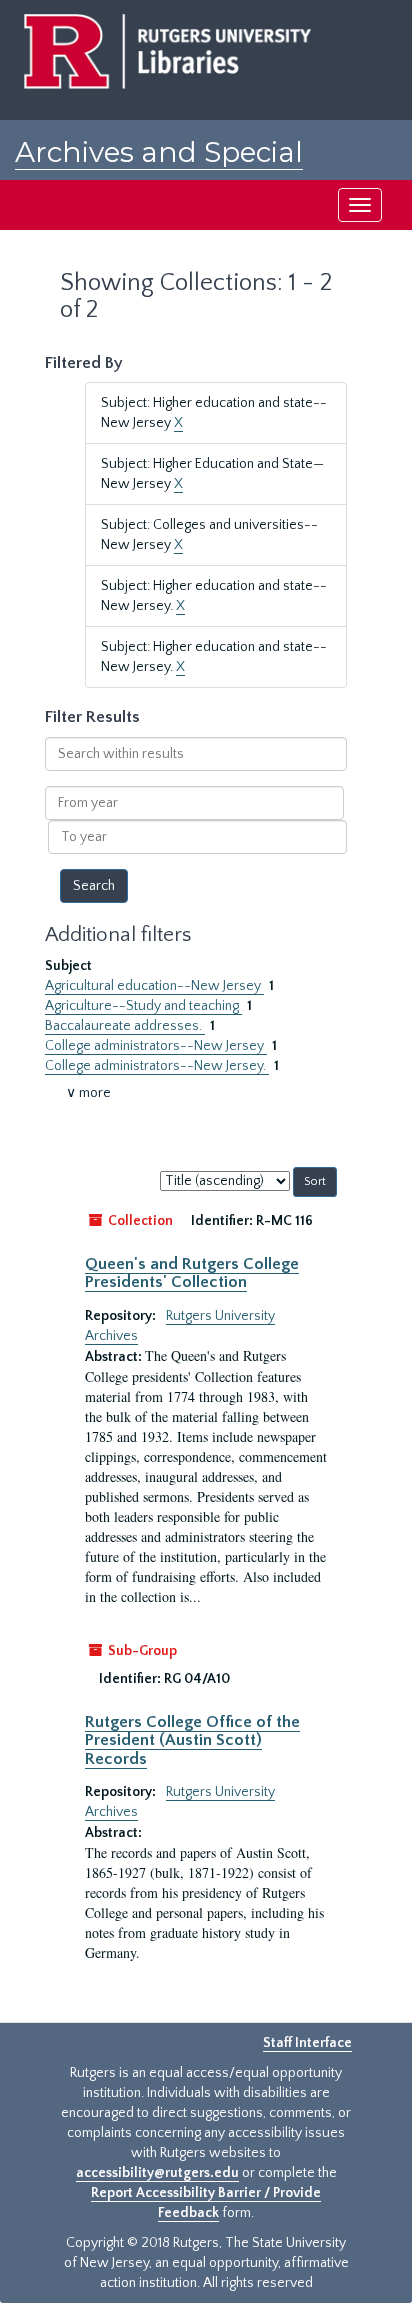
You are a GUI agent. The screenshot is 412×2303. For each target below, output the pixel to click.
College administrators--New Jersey (156, 1046)
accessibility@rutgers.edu (157, 2173)
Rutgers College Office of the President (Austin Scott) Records (192, 1740)
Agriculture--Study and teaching (143, 1006)
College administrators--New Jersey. (157, 1066)
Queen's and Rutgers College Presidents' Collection (192, 1273)
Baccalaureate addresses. (125, 1026)
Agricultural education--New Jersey (154, 986)
